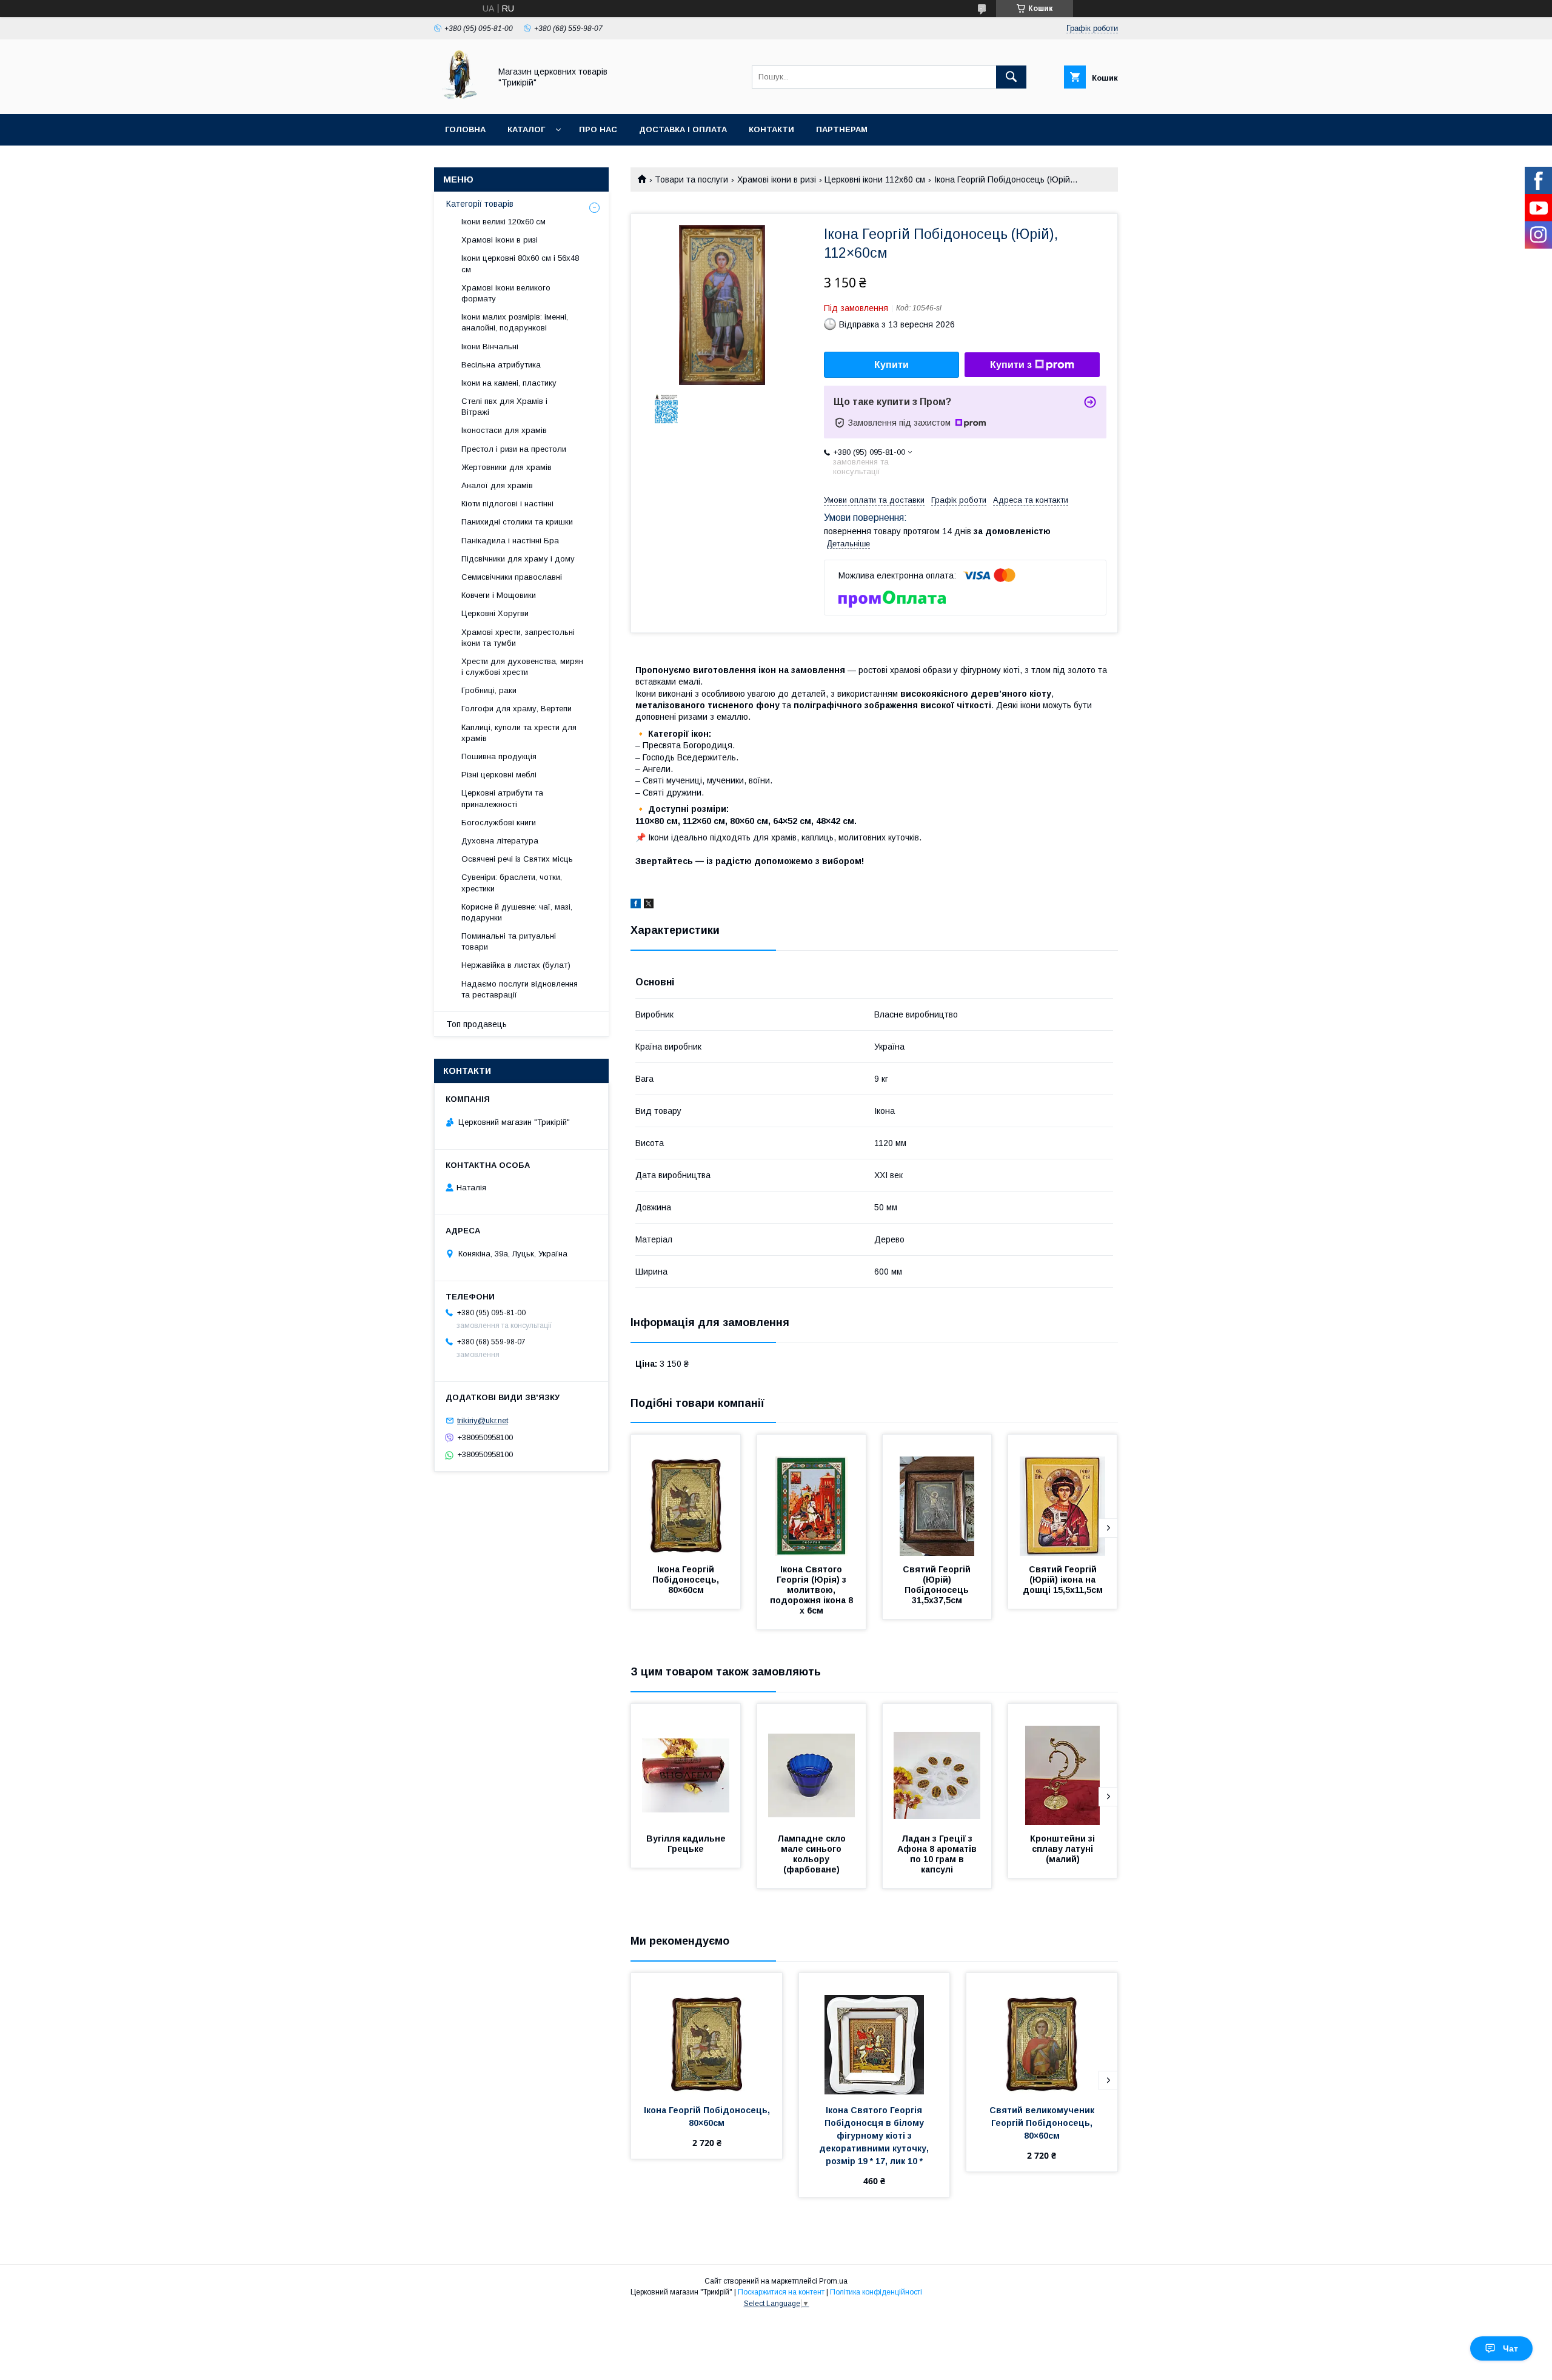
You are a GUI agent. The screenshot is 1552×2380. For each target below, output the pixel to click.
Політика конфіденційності (876, 2292)
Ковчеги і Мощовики (499, 595)
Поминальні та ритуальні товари (509, 941)
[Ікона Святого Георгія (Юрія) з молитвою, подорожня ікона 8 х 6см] (812, 1495)
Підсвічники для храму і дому (518, 559)
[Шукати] (1011, 77)
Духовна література (500, 841)
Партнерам (842, 129)
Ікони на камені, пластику (509, 383)
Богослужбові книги (499, 823)
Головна (465, 129)
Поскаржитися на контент (781, 2292)
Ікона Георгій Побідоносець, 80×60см (687, 1580)
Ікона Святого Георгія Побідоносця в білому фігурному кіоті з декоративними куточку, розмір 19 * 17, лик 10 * (875, 2136)
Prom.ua (833, 2281)
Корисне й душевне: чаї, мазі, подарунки (517, 912)
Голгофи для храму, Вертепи (517, 709)
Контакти (771, 129)
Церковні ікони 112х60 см (875, 179)
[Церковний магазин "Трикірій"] (459, 98)
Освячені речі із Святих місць (517, 859)
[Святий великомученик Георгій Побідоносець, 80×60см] (1042, 2034)
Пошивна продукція (499, 756)
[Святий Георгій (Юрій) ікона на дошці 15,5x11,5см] (1063, 1495)
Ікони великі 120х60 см (503, 222)
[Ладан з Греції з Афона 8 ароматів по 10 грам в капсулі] (937, 1765)
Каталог (526, 129)
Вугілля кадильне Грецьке (687, 1844)
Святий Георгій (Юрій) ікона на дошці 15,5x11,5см (1063, 1580)
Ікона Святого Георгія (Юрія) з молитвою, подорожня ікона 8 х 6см (813, 1590)
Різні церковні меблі (499, 775)
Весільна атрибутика (501, 365)
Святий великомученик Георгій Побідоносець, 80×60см (1043, 2123)
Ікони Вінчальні (490, 347)
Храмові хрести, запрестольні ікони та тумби (518, 638)
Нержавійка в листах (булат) (516, 965)
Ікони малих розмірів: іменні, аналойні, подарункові (515, 322)
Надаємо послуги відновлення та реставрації (520, 989)
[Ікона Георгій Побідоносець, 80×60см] (686, 1495)
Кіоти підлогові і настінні (507, 504)
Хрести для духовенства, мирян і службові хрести (522, 667)
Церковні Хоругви (495, 613)
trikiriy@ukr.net (483, 1420)
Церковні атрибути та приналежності (502, 798)
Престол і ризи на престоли (514, 449)
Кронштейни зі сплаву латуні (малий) (1064, 1849)
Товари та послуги (691, 179)
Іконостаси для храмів (504, 430)
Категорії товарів (480, 204)
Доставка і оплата (683, 129)
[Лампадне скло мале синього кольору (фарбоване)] (812, 1765)
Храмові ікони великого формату (506, 293)
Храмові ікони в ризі (777, 179)
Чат (1510, 2348)
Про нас (598, 129)
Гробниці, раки (489, 690)
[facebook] (636, 905)
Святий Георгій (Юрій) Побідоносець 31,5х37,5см (938, 1585)
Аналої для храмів (497, 485)
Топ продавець (477, 1024)
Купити (891, 365)
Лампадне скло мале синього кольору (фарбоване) (813, 1854)
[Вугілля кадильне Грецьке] (686, 1765)
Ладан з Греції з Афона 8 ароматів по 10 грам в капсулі (938, 1854)
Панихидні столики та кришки (517, 522)
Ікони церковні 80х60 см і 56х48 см (520, 263)
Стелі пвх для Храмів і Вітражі (504, 407)
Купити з (1011, 365)
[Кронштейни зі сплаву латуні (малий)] (1063, 1765)
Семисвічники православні (512, 577)
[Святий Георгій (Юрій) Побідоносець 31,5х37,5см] (937, 1495)
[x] (649, 905)
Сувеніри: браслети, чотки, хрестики (512, 883)
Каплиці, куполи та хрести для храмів (519, 733)
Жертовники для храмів (507, 467)
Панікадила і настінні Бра (510, 541)
